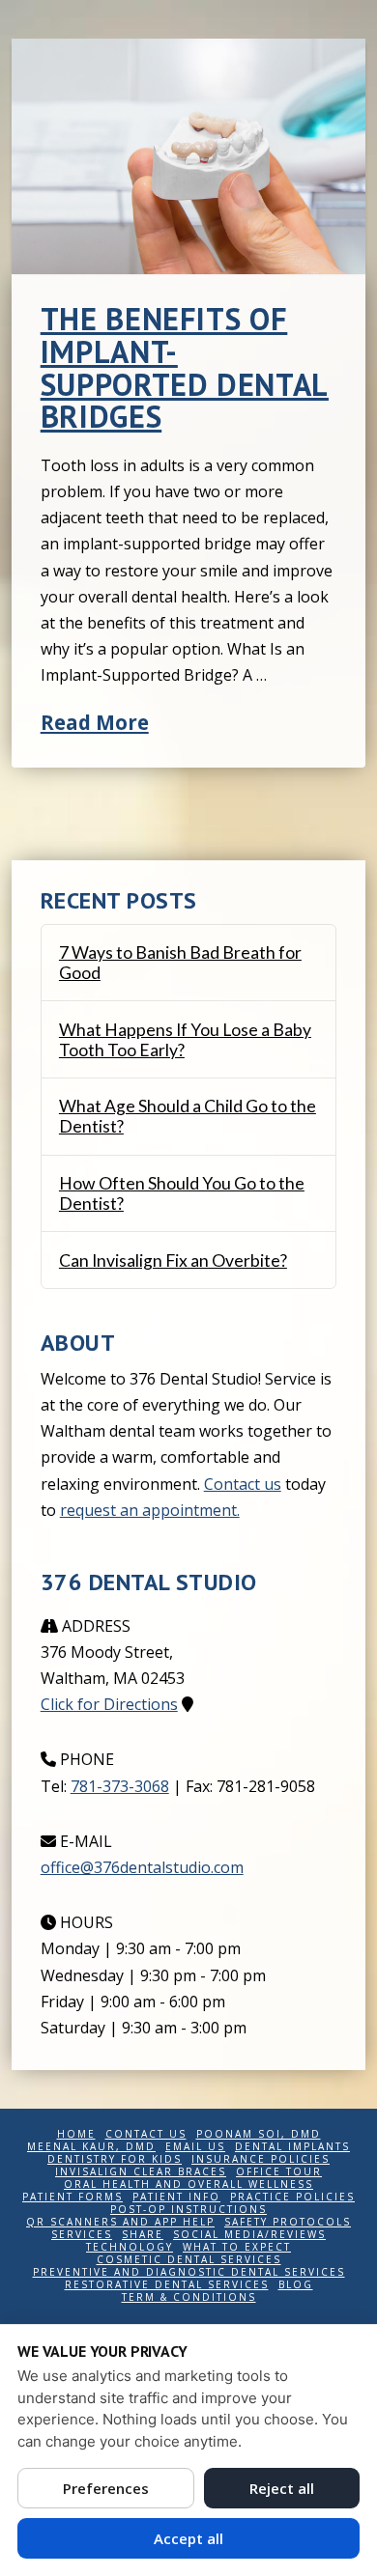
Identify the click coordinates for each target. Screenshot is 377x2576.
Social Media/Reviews (249, 2235)
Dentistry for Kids (115, 2159)
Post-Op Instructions (188, 2210)
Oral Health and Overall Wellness (188, 2184)
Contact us (243, 1484)
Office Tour (279, 2172)
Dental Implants (292, 2147)
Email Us (195, 2147)
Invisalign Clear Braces (141, 2172)
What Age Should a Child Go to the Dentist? (188, 1116)
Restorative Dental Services (167, 2285)
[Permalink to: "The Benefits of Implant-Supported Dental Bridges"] (189, 156)
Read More (95, 722)
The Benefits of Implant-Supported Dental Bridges (185, 367)
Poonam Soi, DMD (259, 2134)
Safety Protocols (288, 2222)
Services (82, 2235)
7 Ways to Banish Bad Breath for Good (180, 963)
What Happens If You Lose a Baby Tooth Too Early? (185, 1040)
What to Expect (237, 2247)
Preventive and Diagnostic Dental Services (189, 2272)
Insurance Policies (261, 2159)
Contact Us (146, 2134)
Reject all (282, 2488)
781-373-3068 (120, 1786)
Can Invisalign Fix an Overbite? (173, 1260)
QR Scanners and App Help (120, 2222)
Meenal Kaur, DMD (91, 2147)
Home (76, 2134)
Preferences (106, 2488)
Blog (296, 2285)
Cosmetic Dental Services (189, 2260)
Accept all (188, 2538)
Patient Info (176, 2197)
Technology (130, 2247)
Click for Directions (109, 1704)
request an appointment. (150, 1510)
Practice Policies (292, 2197)
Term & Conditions (189, 2297)
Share (143, 2235)
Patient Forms (72, 2197)
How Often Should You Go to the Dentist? (182, 1193)
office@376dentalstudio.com (142, 1867)
